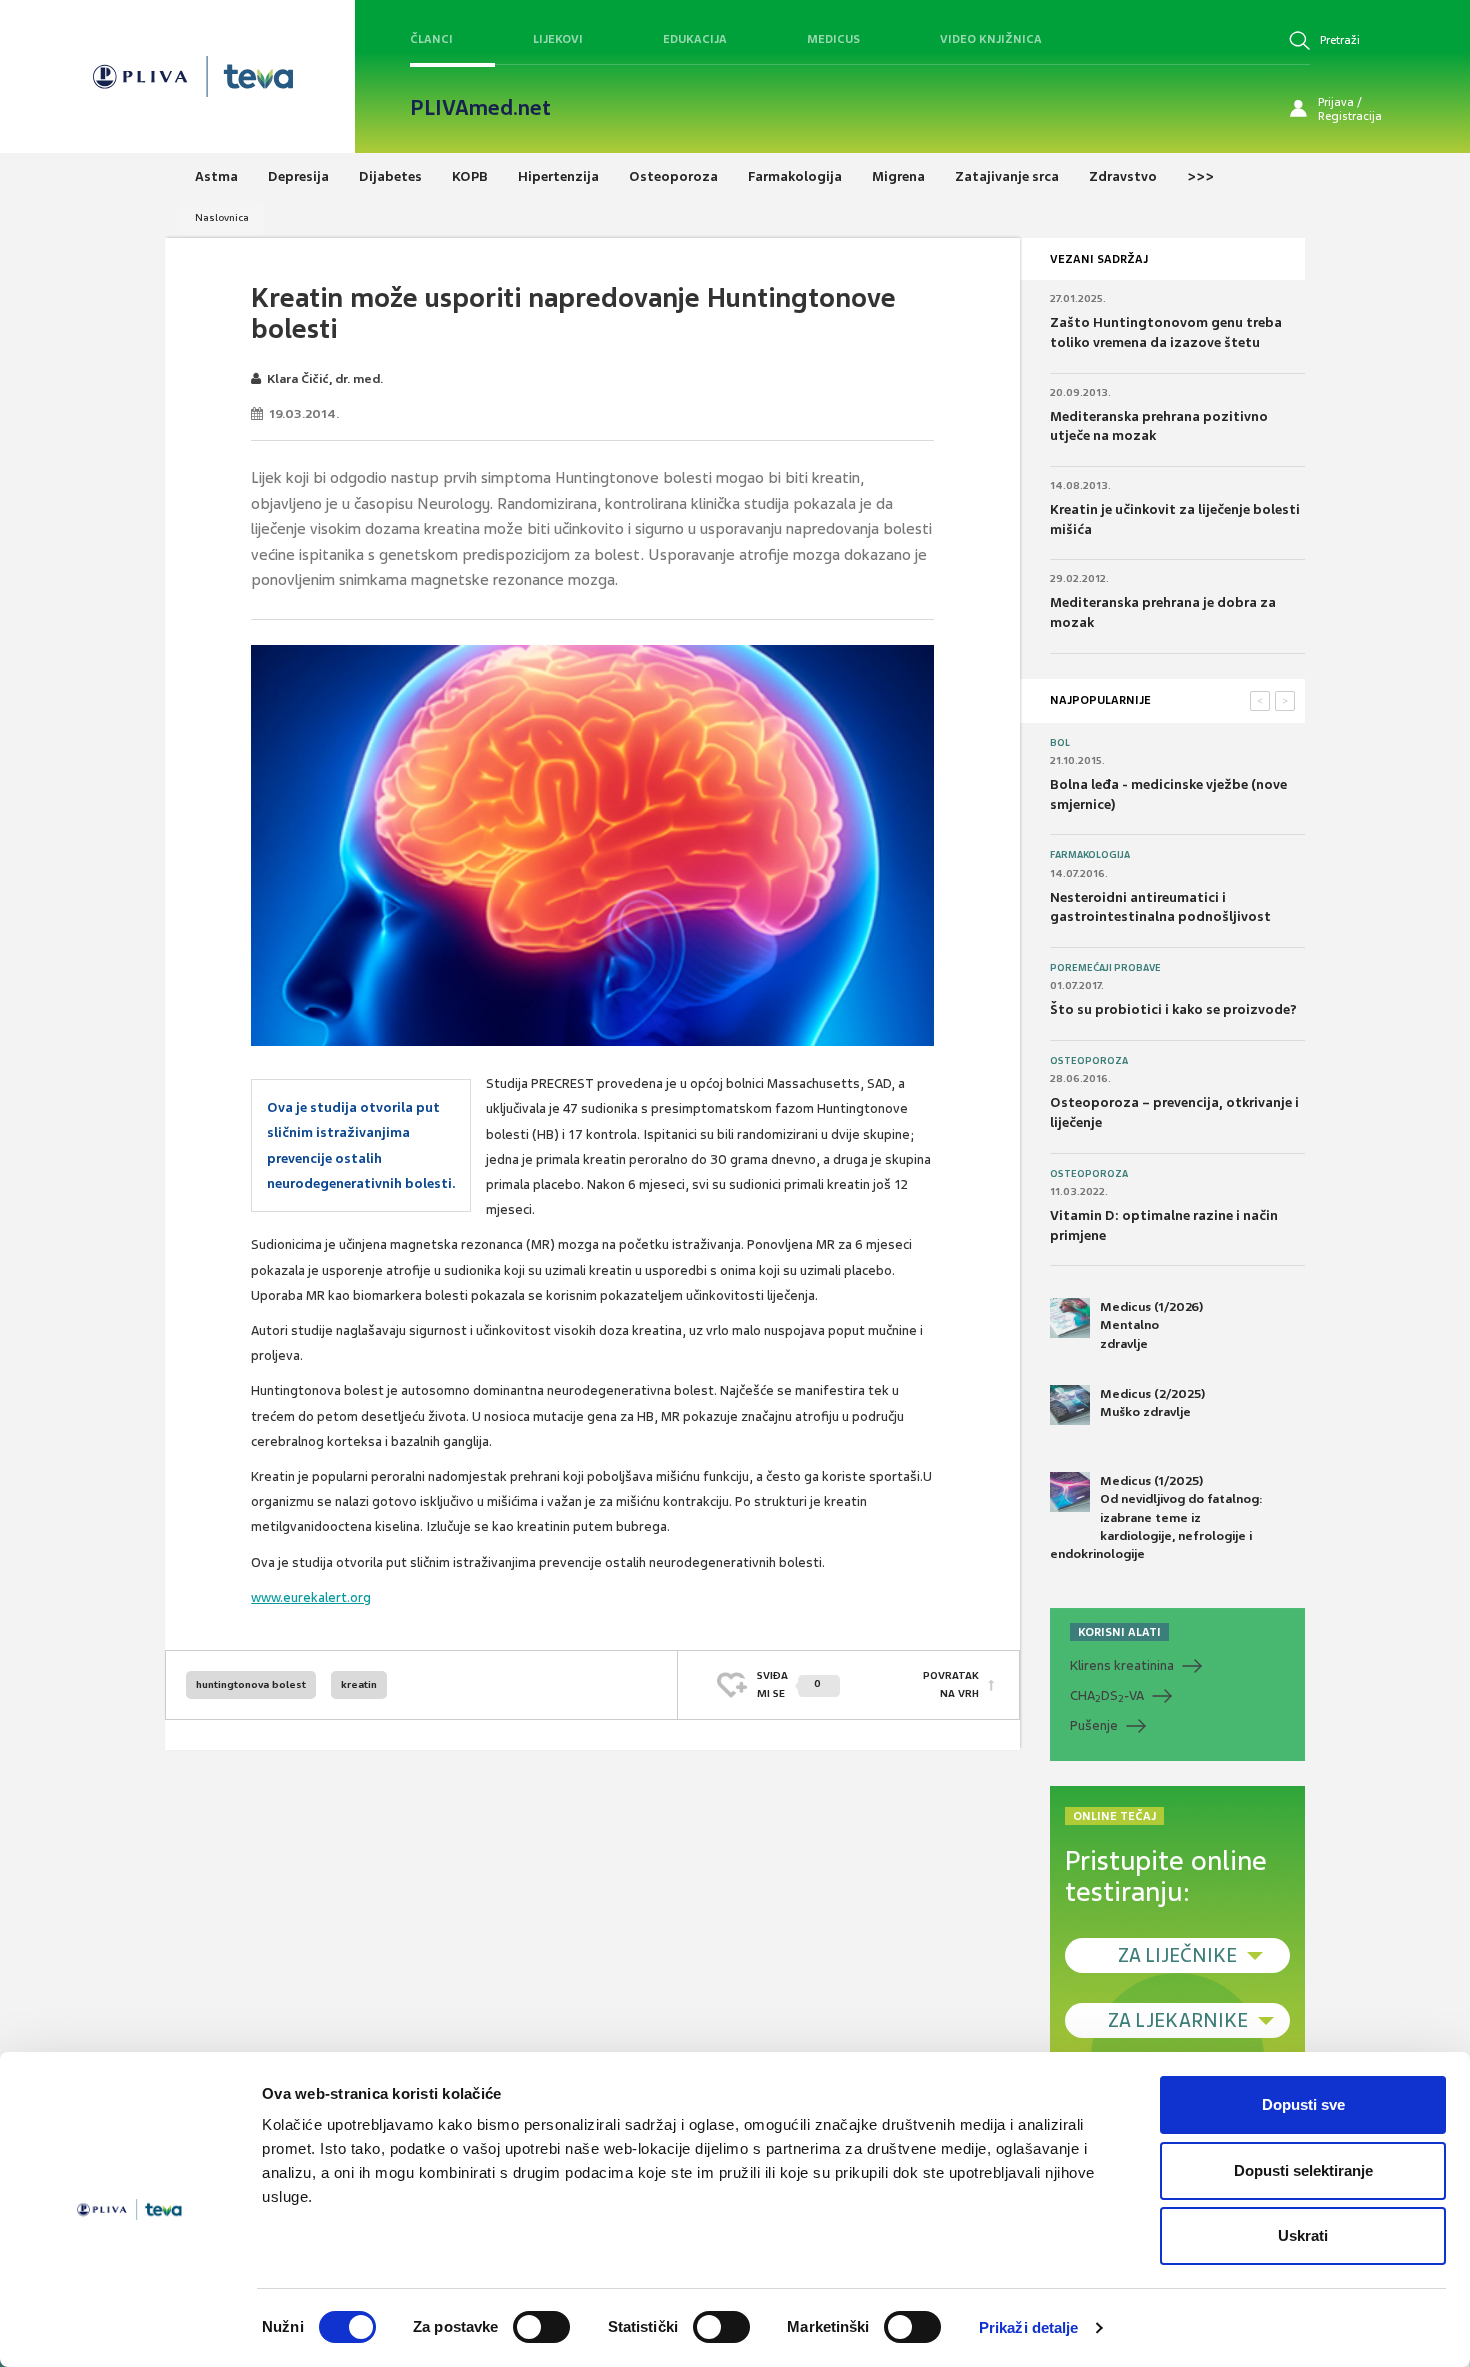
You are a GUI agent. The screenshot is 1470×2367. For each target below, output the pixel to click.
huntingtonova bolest (251, 1684)
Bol (1060, 743)
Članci (431, 39)
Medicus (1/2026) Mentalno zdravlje (1151, 1325)
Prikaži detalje (1029, 2327)
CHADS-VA (1107, 1696)
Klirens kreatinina (1122, 1665)
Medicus (833, 39)
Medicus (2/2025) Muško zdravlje (1152, 1403)
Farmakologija (1090, 855)
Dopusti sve (1303, 2104)
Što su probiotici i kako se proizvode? (1173, 1009)
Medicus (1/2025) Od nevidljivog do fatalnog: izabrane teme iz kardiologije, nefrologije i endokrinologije (1156, 1517)
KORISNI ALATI (1119, 1632)
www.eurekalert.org (311, 1597)
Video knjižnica (991, 39)
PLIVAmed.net (480, 108)
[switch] (541, 2327)
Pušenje (1094, 1725)
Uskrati (1303, 2235)
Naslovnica (222, 217)
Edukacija (695, 39)
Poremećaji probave (1105, 968)
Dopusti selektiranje (1303, 2170)
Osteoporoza (1089, 1061)
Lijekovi (558, 39)
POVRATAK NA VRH (951, 1684)
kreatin (359, 1684)
